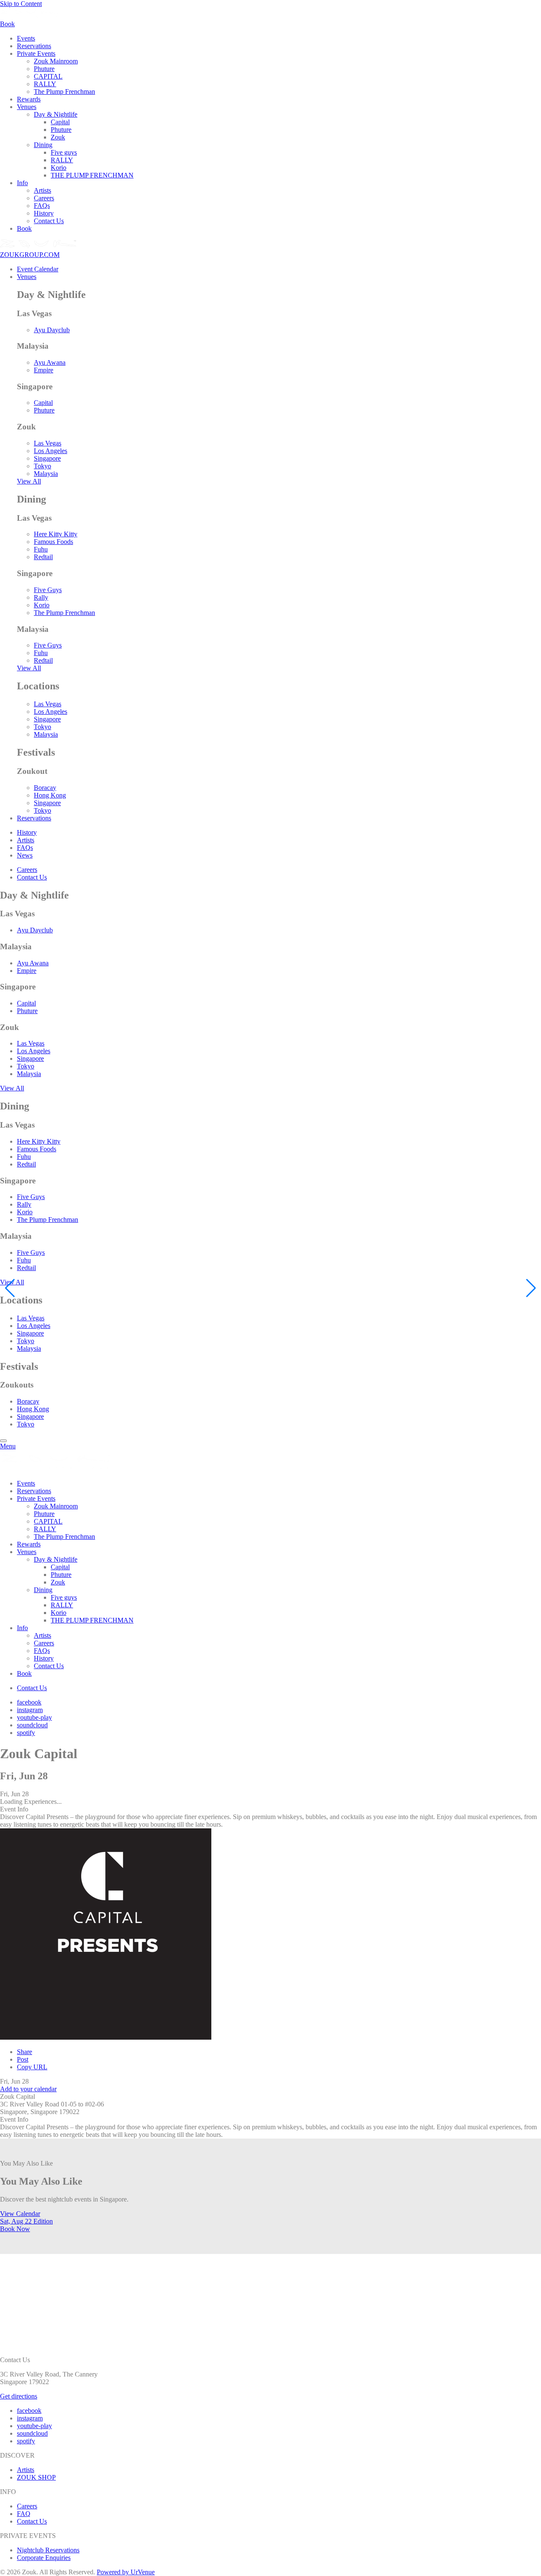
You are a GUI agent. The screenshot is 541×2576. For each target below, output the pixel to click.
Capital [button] (60, 122)
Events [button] (26, 38)
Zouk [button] (58, 137)
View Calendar (20, 2214)
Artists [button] (42, 190)
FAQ (24, 2514)
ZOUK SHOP (36, 2477)
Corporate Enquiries (44, 2558)
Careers (27, 2506)
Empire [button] (44, 370)
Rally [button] (41, 597)
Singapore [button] (47, 458)
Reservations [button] (34, 46)
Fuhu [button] (41, 549)
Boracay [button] (45, 788)
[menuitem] (279, 38)
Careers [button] (44, 198)
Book (15, 2229)
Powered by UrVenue (126, 2572)
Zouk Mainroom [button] (56, 61)
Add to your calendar (28, 2089)
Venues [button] (27, 107)
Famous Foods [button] (53, 542)
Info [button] (22, 183)
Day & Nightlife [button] (56, 114)
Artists (26, 2470)
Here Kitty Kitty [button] (56, 534)
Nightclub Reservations (48, 2550)
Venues (27, 277)
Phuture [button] (44, 69)
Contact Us (32, 2521)
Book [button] (24, 228)
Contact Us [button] (49, 221)
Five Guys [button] (48, 590)
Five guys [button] (64, 152)
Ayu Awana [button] (50, 362)
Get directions (19, 2396)
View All (29, 481)
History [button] (44, 213)
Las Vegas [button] (48, 443)
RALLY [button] (45, 84)
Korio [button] (59, 168)
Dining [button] (43, 145)
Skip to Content (21, 4)
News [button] (25, 855)
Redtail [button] (43, 557)
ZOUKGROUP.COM (30, 255)
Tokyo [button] (42, 466)
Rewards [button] (29, 99)
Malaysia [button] (46, 474)
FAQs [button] (42, 206)
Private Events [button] (36, 53)
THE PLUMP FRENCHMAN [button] (92, 175)
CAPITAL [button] (48, 76)
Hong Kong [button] (50, 795)
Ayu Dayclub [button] (52, 330)
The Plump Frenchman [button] (64, 92)
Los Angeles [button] (51, 451)
